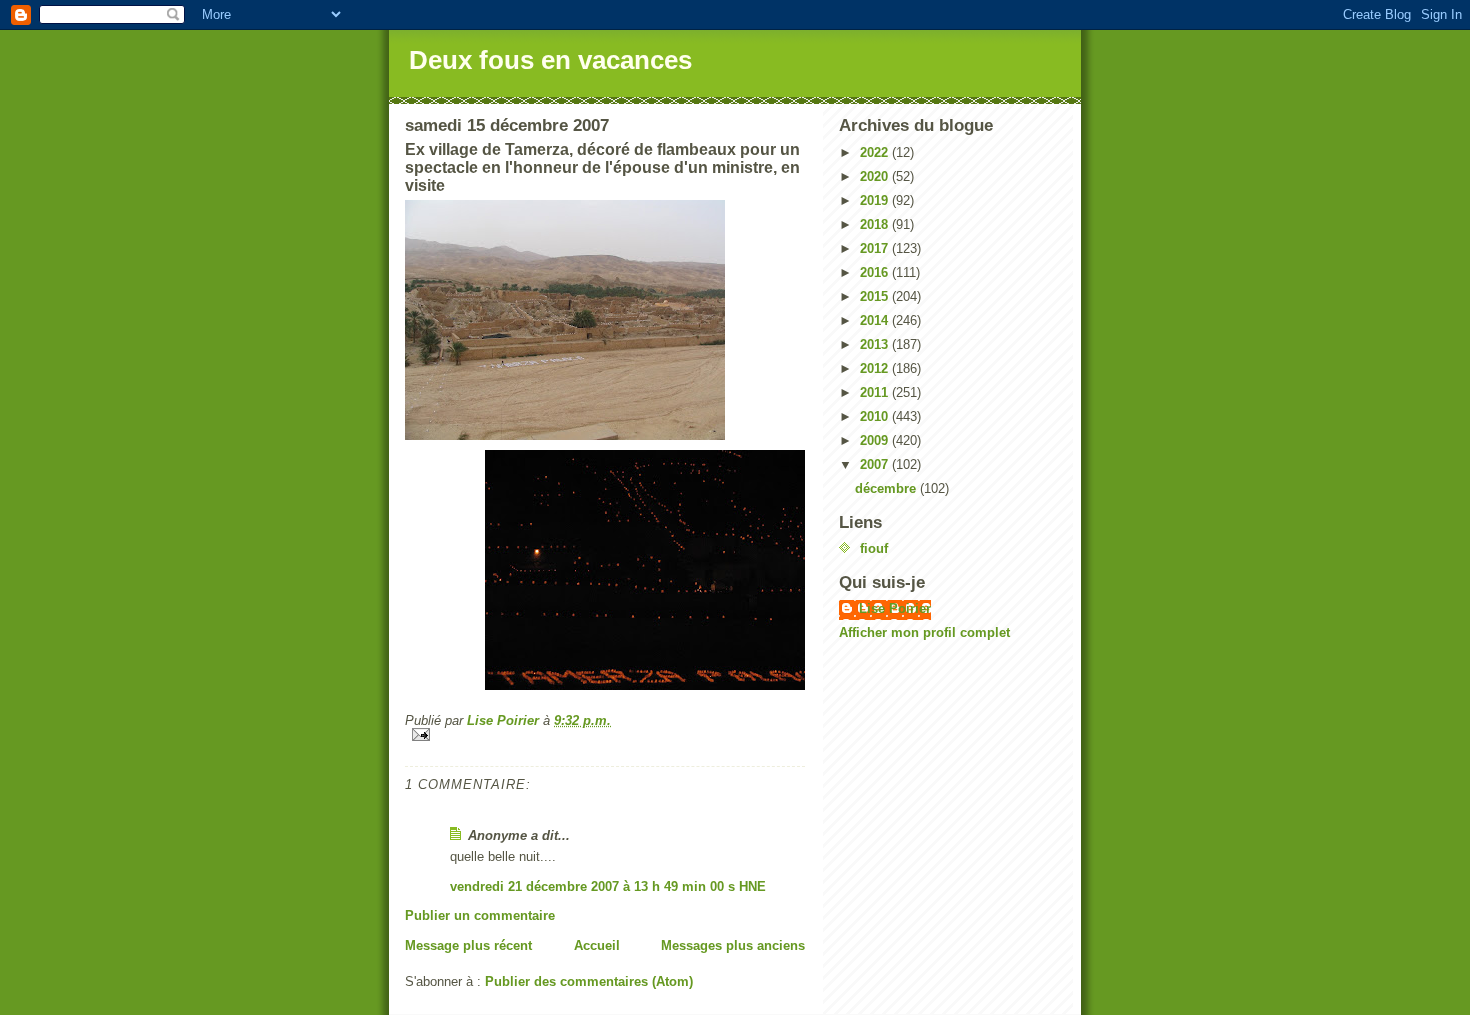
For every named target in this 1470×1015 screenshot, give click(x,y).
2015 (876, 296)
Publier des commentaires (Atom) (589, 981)
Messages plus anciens (733, 945)
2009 (876, 440)
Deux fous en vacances (550, 60)
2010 (876, 416)
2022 (876, 152)
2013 (876, 344)
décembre (887, 488)
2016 (876, 272)
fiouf (874, 548)
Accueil (597, 945)
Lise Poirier (895, 608)
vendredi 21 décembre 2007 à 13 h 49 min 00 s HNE (608, 886)
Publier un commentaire (480, 915)
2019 (876, 200)
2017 (876, 248)
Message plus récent (468, 945)
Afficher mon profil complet (924, 632)
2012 (876, 368)
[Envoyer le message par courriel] (605, 734)
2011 (876, 392)
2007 (876, 464)
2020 (876, 176)
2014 (876, 320)
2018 (876, 224)
